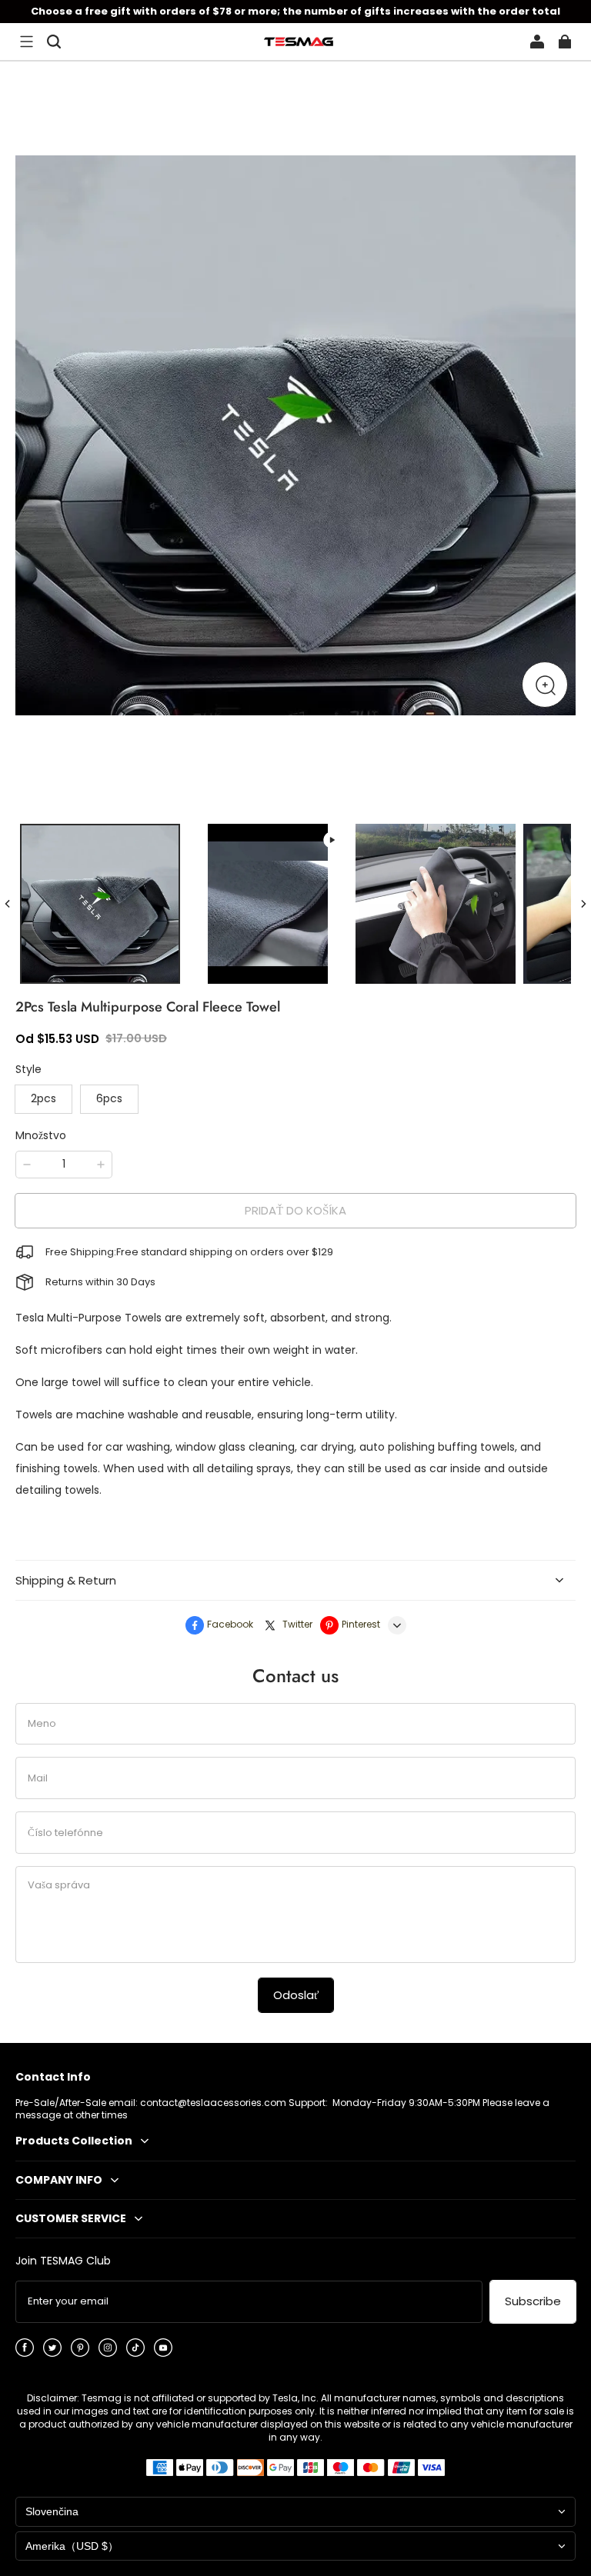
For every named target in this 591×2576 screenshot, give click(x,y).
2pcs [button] (43, 1098)
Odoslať (296, 1995)
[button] (26, 42)
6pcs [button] (109, 1098)
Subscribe (533, 2301)
